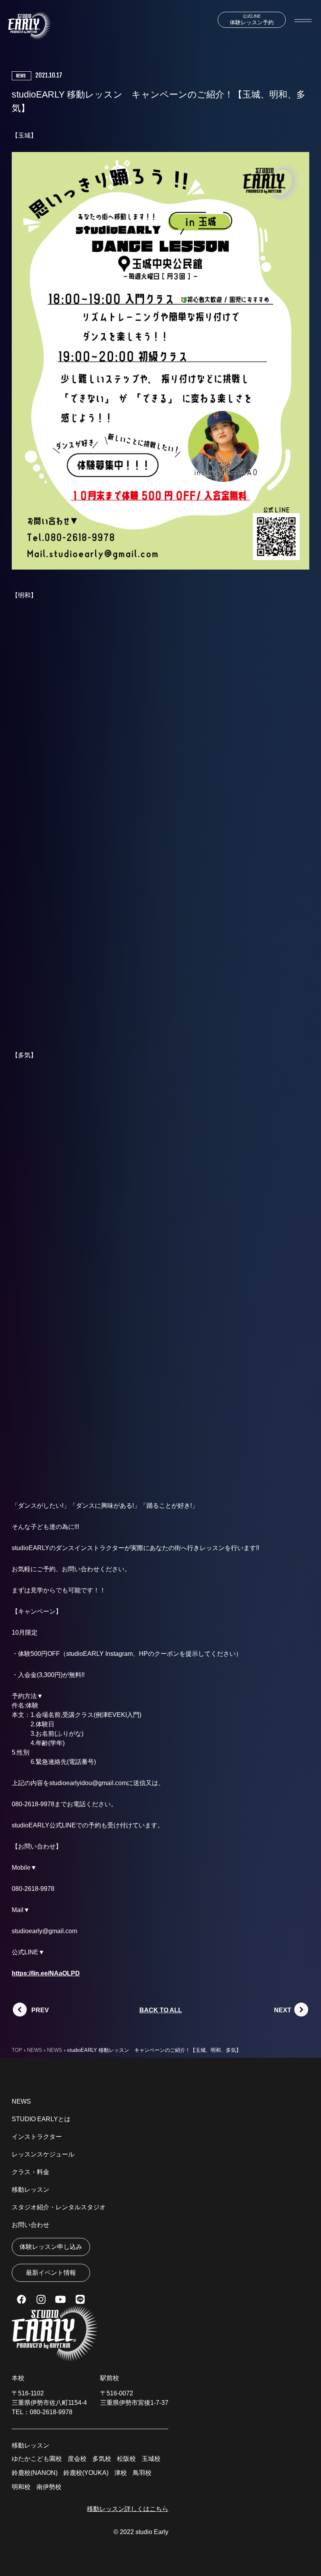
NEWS (21, 2101)
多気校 (102, 2459)
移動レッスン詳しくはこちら (128, 2509)
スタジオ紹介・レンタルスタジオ (59, 2207)
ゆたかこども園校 (37, 2459)
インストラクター (37, 2137)
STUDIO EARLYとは (41, 2119)
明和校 (21, 2487)
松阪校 (126, 2459)
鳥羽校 (142, 2473)
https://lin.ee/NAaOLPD (46, 1973)
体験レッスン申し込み (51, 2247)
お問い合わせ (31, 2225)
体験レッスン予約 (252, 20)
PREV (40, 2010)
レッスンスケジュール (43, 2154)
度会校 (77, 2459)
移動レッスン (31, 2190)
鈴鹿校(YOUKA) (86, 2473)
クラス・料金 (31, 2172)
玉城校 (151, 2459)
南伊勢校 (49, 2487)
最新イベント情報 (51, 2273)
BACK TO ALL (161, 2010)
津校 (121, 2473)
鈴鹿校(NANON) (35, 2473)
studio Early (152, 2532)
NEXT (283, 2010)
